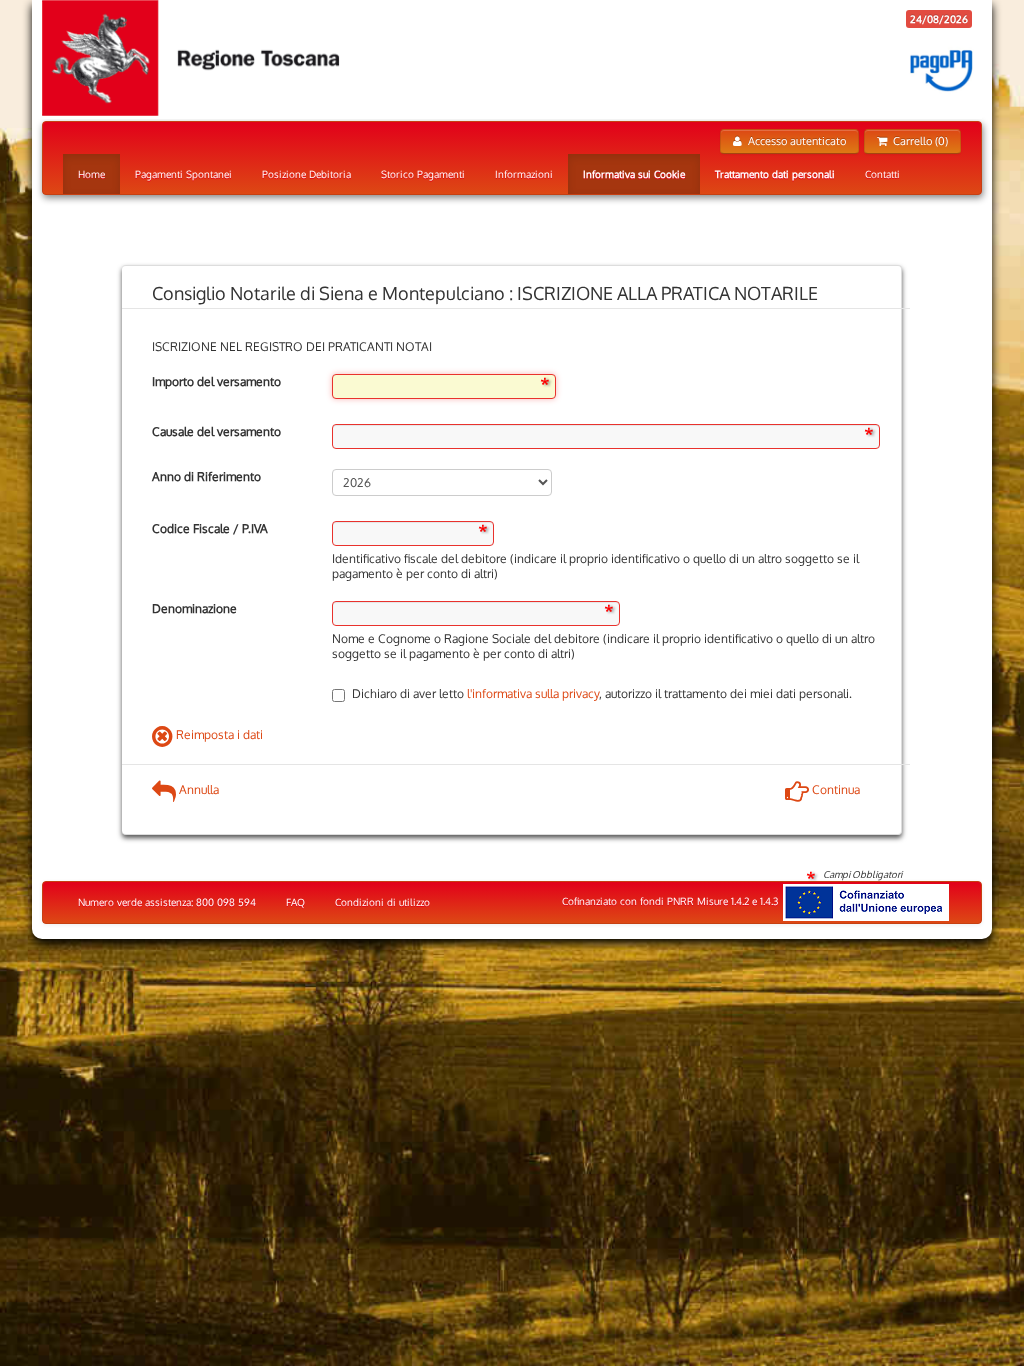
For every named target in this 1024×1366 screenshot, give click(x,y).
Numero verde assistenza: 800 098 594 (167, 902)
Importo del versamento (216, 381)
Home (91, 174)
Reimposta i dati (218, 734)
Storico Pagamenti (423, 174)
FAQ (295, 902)
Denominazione (194, 608)
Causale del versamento (216, 431)
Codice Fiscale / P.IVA (210, 528)
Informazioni (524, 174)
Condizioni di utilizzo (382, 902)
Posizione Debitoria (306, 174)
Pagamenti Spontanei (183, 174)
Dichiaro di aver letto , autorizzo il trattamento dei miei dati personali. (602, 693)
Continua (834, 789)
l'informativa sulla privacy (533, 693)
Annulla (197, 789)
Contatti (882, 174)
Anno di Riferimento (206, 476)
